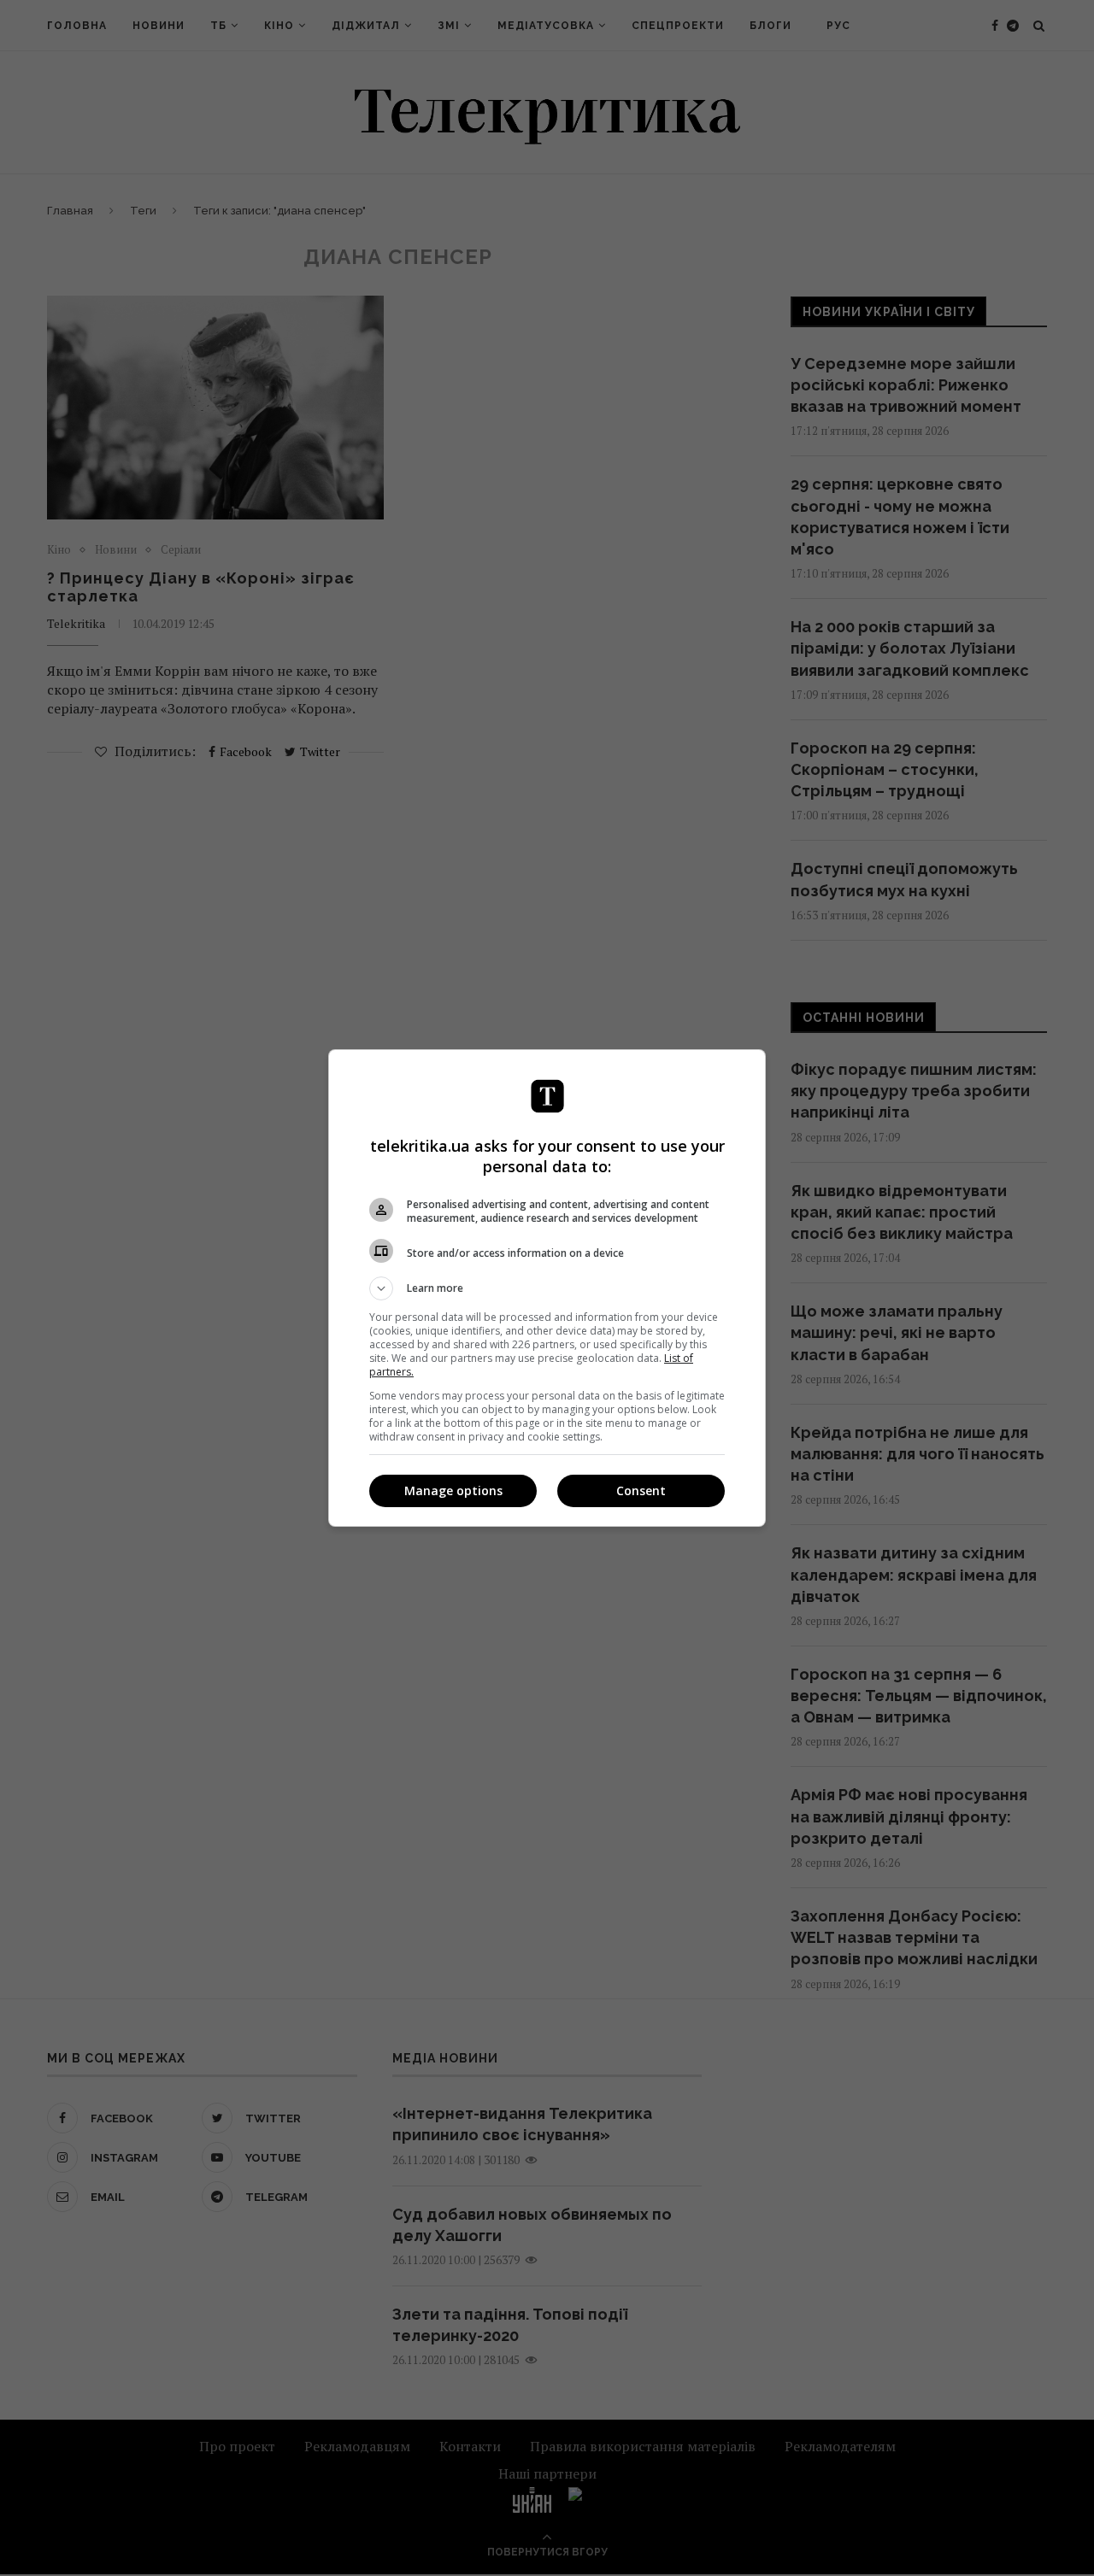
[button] (547, 1288)
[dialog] (547, 1288)
